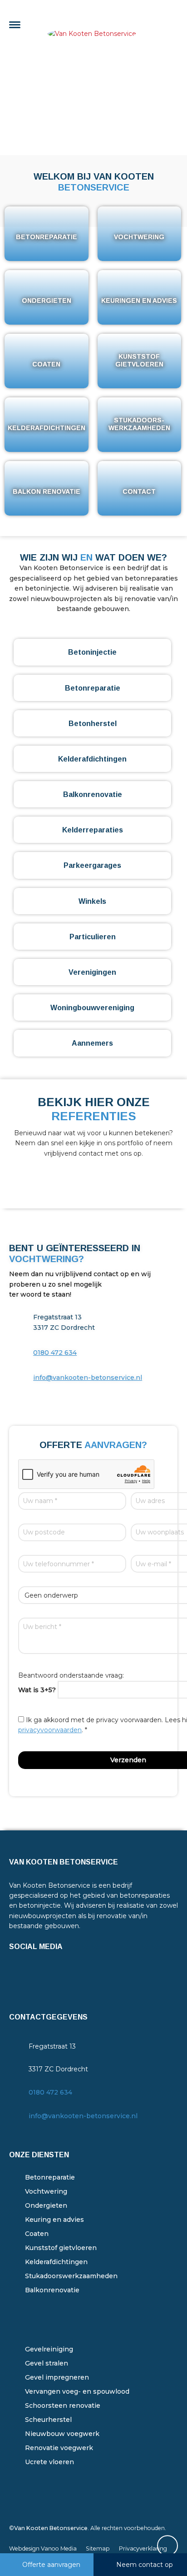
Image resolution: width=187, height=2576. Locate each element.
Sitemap (98, 2548)
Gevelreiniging (49, 2349)
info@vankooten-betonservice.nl (88, 1378)
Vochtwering (46, 2191)
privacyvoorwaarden (50, 1730)
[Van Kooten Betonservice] (93, 27)
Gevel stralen (47, 2363)
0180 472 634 (55, 1353)
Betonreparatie (50, 2177)
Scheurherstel (48, 2420)
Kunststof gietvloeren (61, 2248)
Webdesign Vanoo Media (43, 2548)
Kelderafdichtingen (56, 2262)
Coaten (37, 2234)
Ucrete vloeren (49, 2462)
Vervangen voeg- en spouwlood (77, 2391)
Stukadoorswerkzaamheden (71, 2276)
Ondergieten (46, 2205)
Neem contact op (145, 2565)
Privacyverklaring (143, 2548)
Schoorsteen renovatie (63, 2406)
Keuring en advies (54, 2220)
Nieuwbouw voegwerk (62, 2434)
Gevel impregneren (57, 2377)
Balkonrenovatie (52, 2290)
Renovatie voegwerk (59, 2448)
